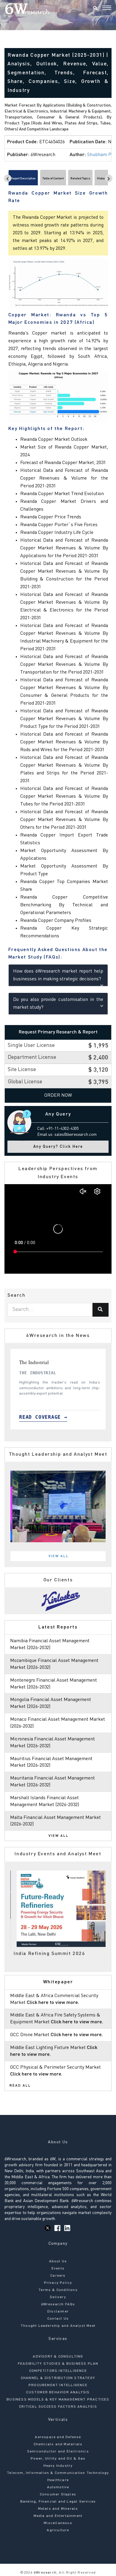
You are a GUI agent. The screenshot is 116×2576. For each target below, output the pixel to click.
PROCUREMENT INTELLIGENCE (58, 2385)
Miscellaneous (58, 2523)
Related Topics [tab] (80, 178)
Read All (20, 2086)
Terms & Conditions (58, 2290)
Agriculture (58, 2530)
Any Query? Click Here (58, 1147)
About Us (58, 2261)
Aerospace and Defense (58, 2437)
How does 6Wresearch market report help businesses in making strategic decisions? (58, 975)
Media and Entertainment (58, 2516)
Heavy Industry (58, 2466)
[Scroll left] (8, 178)
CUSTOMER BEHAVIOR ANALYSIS (58, 2392)
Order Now (58, 1096)
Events (58, 2269)
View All (59, 1556)
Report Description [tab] (23, 178)
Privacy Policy (58, 2283)
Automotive (58, 2487)
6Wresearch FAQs (58, 2304)
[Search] (95, 9)
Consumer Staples (58, 2495)
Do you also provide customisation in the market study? (58, 1004)
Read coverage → (43, 1417)
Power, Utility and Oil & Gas (58, 2459)
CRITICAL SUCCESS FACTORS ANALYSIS (58, 2407)
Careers (58, 2276)
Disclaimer (58, 2312)
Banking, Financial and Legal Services (58, 2502)
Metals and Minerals (58, 2509)
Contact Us (58, 2319)
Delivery (58, 2297)
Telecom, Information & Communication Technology (58, 2473)
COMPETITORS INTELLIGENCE (58, 2371)
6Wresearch (44, 2573)
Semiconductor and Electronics (58, 2452)
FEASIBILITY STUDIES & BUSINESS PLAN (58, 2364)
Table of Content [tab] (53, 178)
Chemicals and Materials (58, 2444)
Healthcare (58, 2480)
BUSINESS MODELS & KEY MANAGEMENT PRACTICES (58, 2400)
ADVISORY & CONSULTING (58, 2357)
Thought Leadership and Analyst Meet (58, 2326)
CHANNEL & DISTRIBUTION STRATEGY (58, 2378)
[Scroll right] (109, 178)
